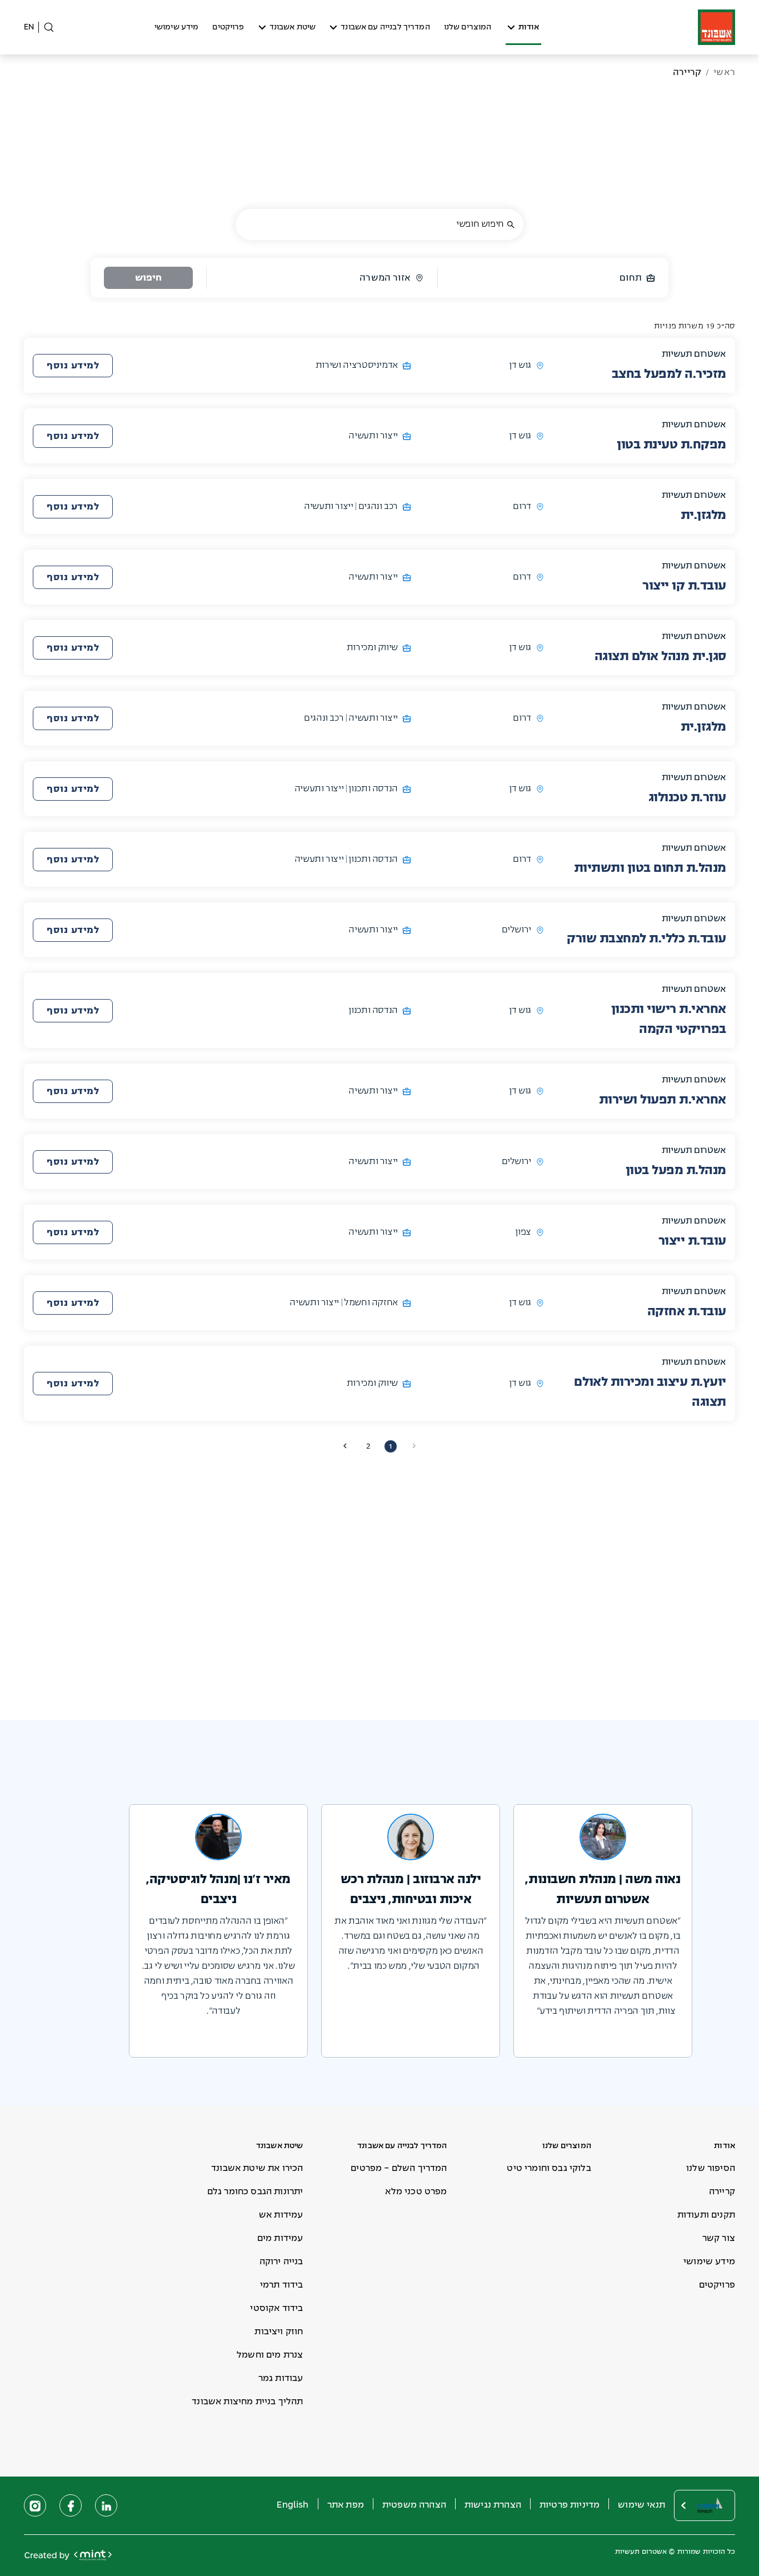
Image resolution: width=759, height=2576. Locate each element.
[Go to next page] (345, 1446)
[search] (511, 225)
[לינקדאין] (106, 2505)
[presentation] (73, 366)
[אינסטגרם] (35, 2505)
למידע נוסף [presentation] (73, 366)
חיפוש (148, 278)
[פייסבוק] (71, 2505)
